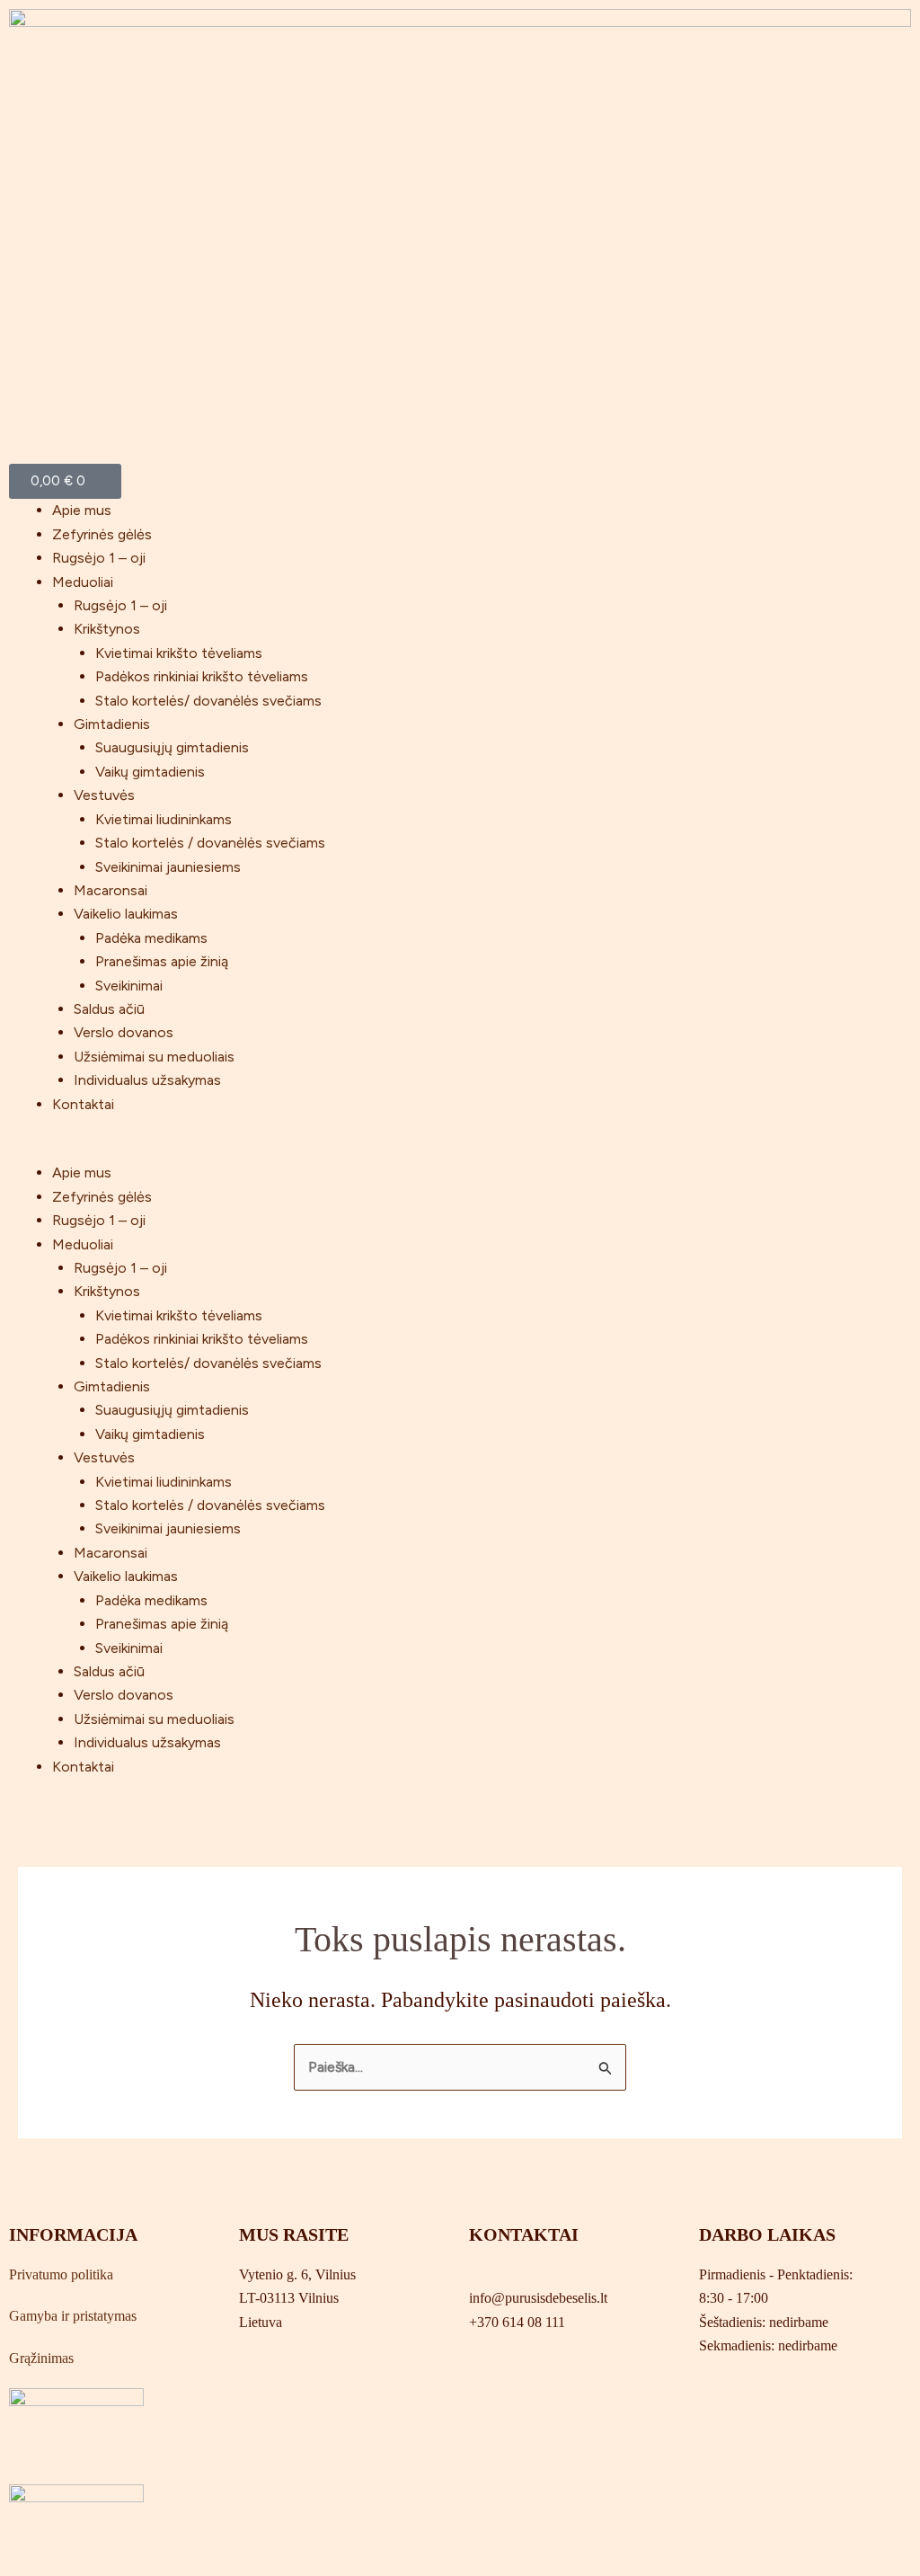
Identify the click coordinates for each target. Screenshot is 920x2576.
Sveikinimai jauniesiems (168, 867)
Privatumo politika (61, 2274)
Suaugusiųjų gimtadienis (172, 747)
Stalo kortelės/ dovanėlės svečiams (208, 701)
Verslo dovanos (124, 1032)
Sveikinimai (129, 986)
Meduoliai (83, 582)
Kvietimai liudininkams (164, 819)
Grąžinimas (41, 2358)
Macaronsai (111, 890)
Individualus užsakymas (147, 1080)
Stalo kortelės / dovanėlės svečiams (210, 843)
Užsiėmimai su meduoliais (154, 1057)
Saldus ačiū (109, 1009)
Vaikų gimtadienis (150, 772)
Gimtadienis (112, 724)
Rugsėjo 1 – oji (99, 558)
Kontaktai (83, 1104)
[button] (460, 1150)
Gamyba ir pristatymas (73, 2316)
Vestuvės (104, 795)
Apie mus (82, 510)
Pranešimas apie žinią (162, 961)
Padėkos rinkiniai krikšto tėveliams (202, 676)
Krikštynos (107, 629)
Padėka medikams (151, 938)
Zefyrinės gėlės (102, 534)
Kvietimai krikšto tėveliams (179, 653)
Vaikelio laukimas (126, 914)
